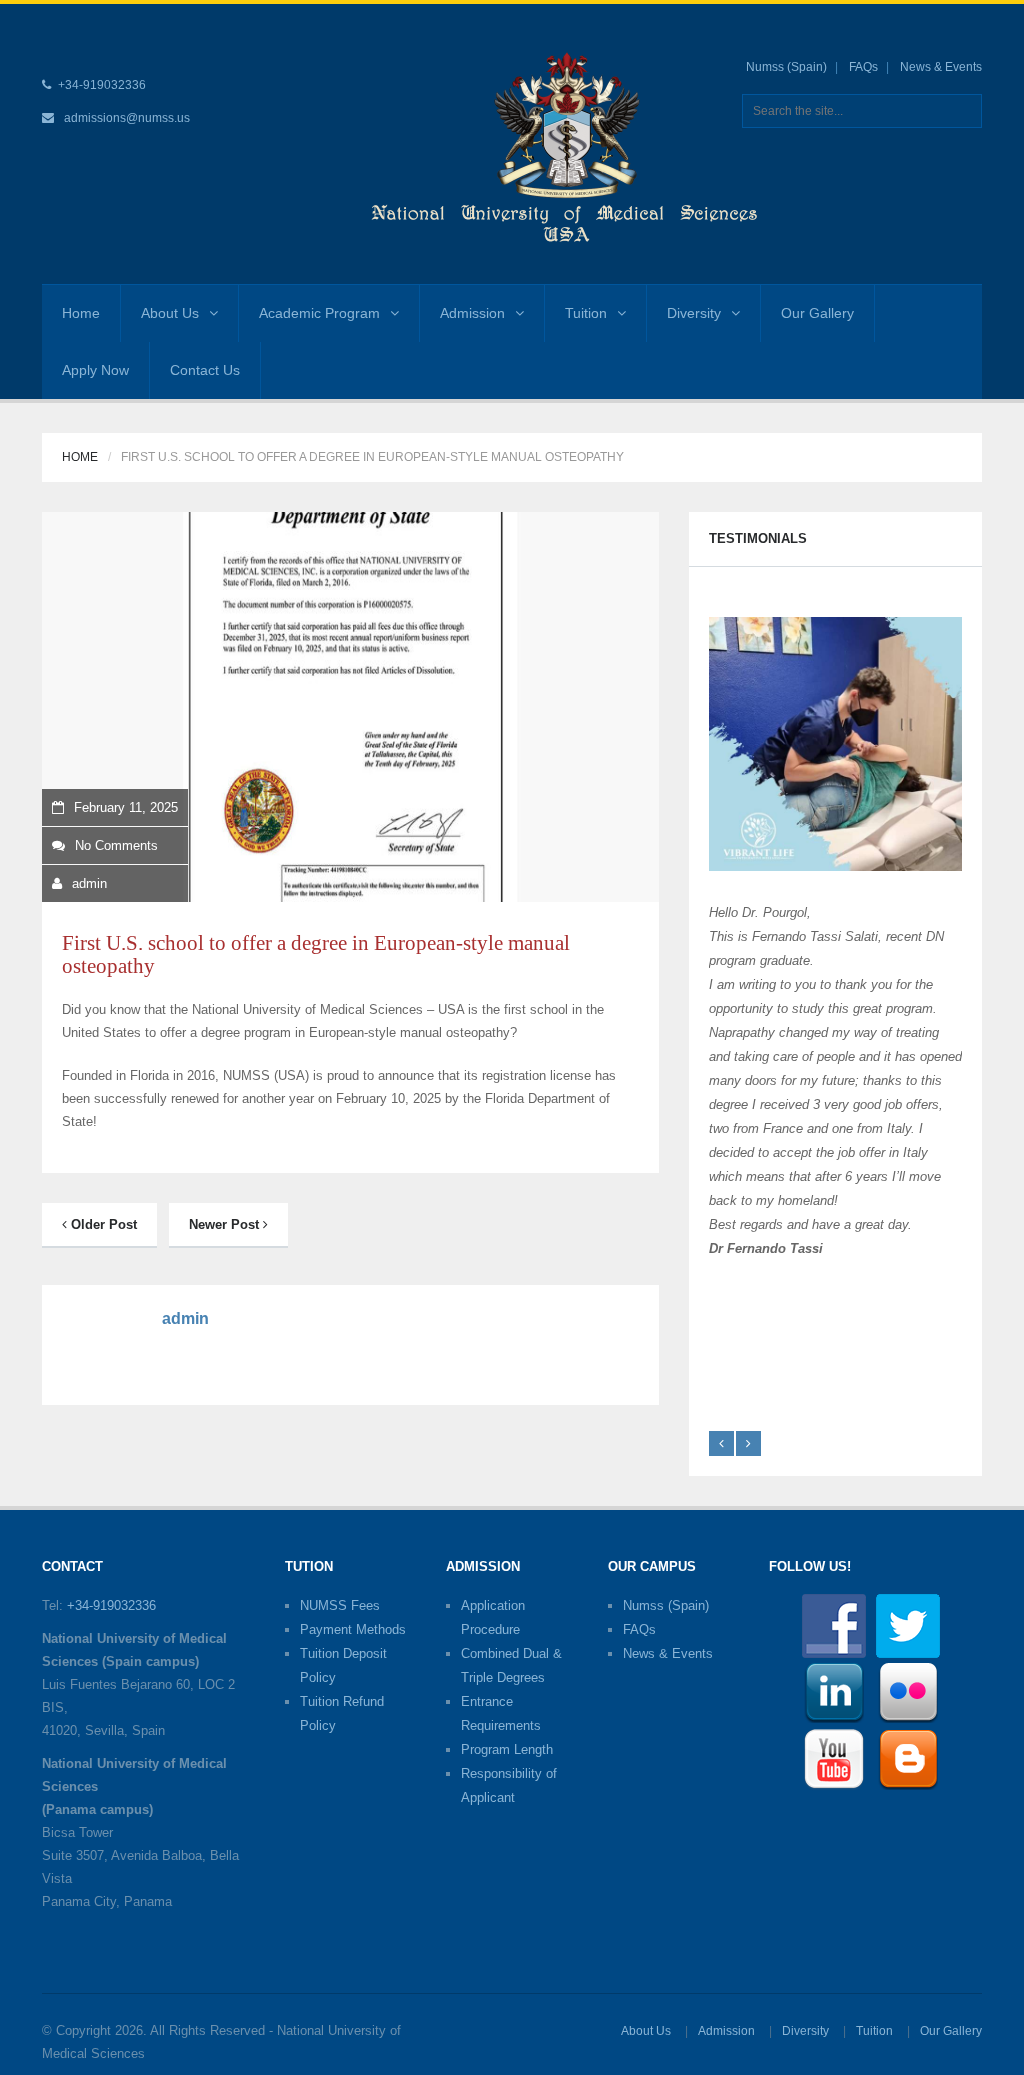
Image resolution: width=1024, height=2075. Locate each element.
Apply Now (95, 370)
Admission (472, 313)
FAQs (863, 67)
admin (89, 883)
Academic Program (319, 313)
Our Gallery (817, 313)
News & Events (941, 67)
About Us (170, 313)
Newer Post (226, 1224)
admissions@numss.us (127, 118)
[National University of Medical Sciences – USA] (565, 143)
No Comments (116, 845)
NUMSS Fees (340, 1605)
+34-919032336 (111, 1605)
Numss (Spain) (786, 67)
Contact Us (205, 370)
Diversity (694, 313)
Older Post (102, 1224)
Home (81, 313)
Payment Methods (353, 1629)
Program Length (507, 1749)
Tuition (586, 313)
